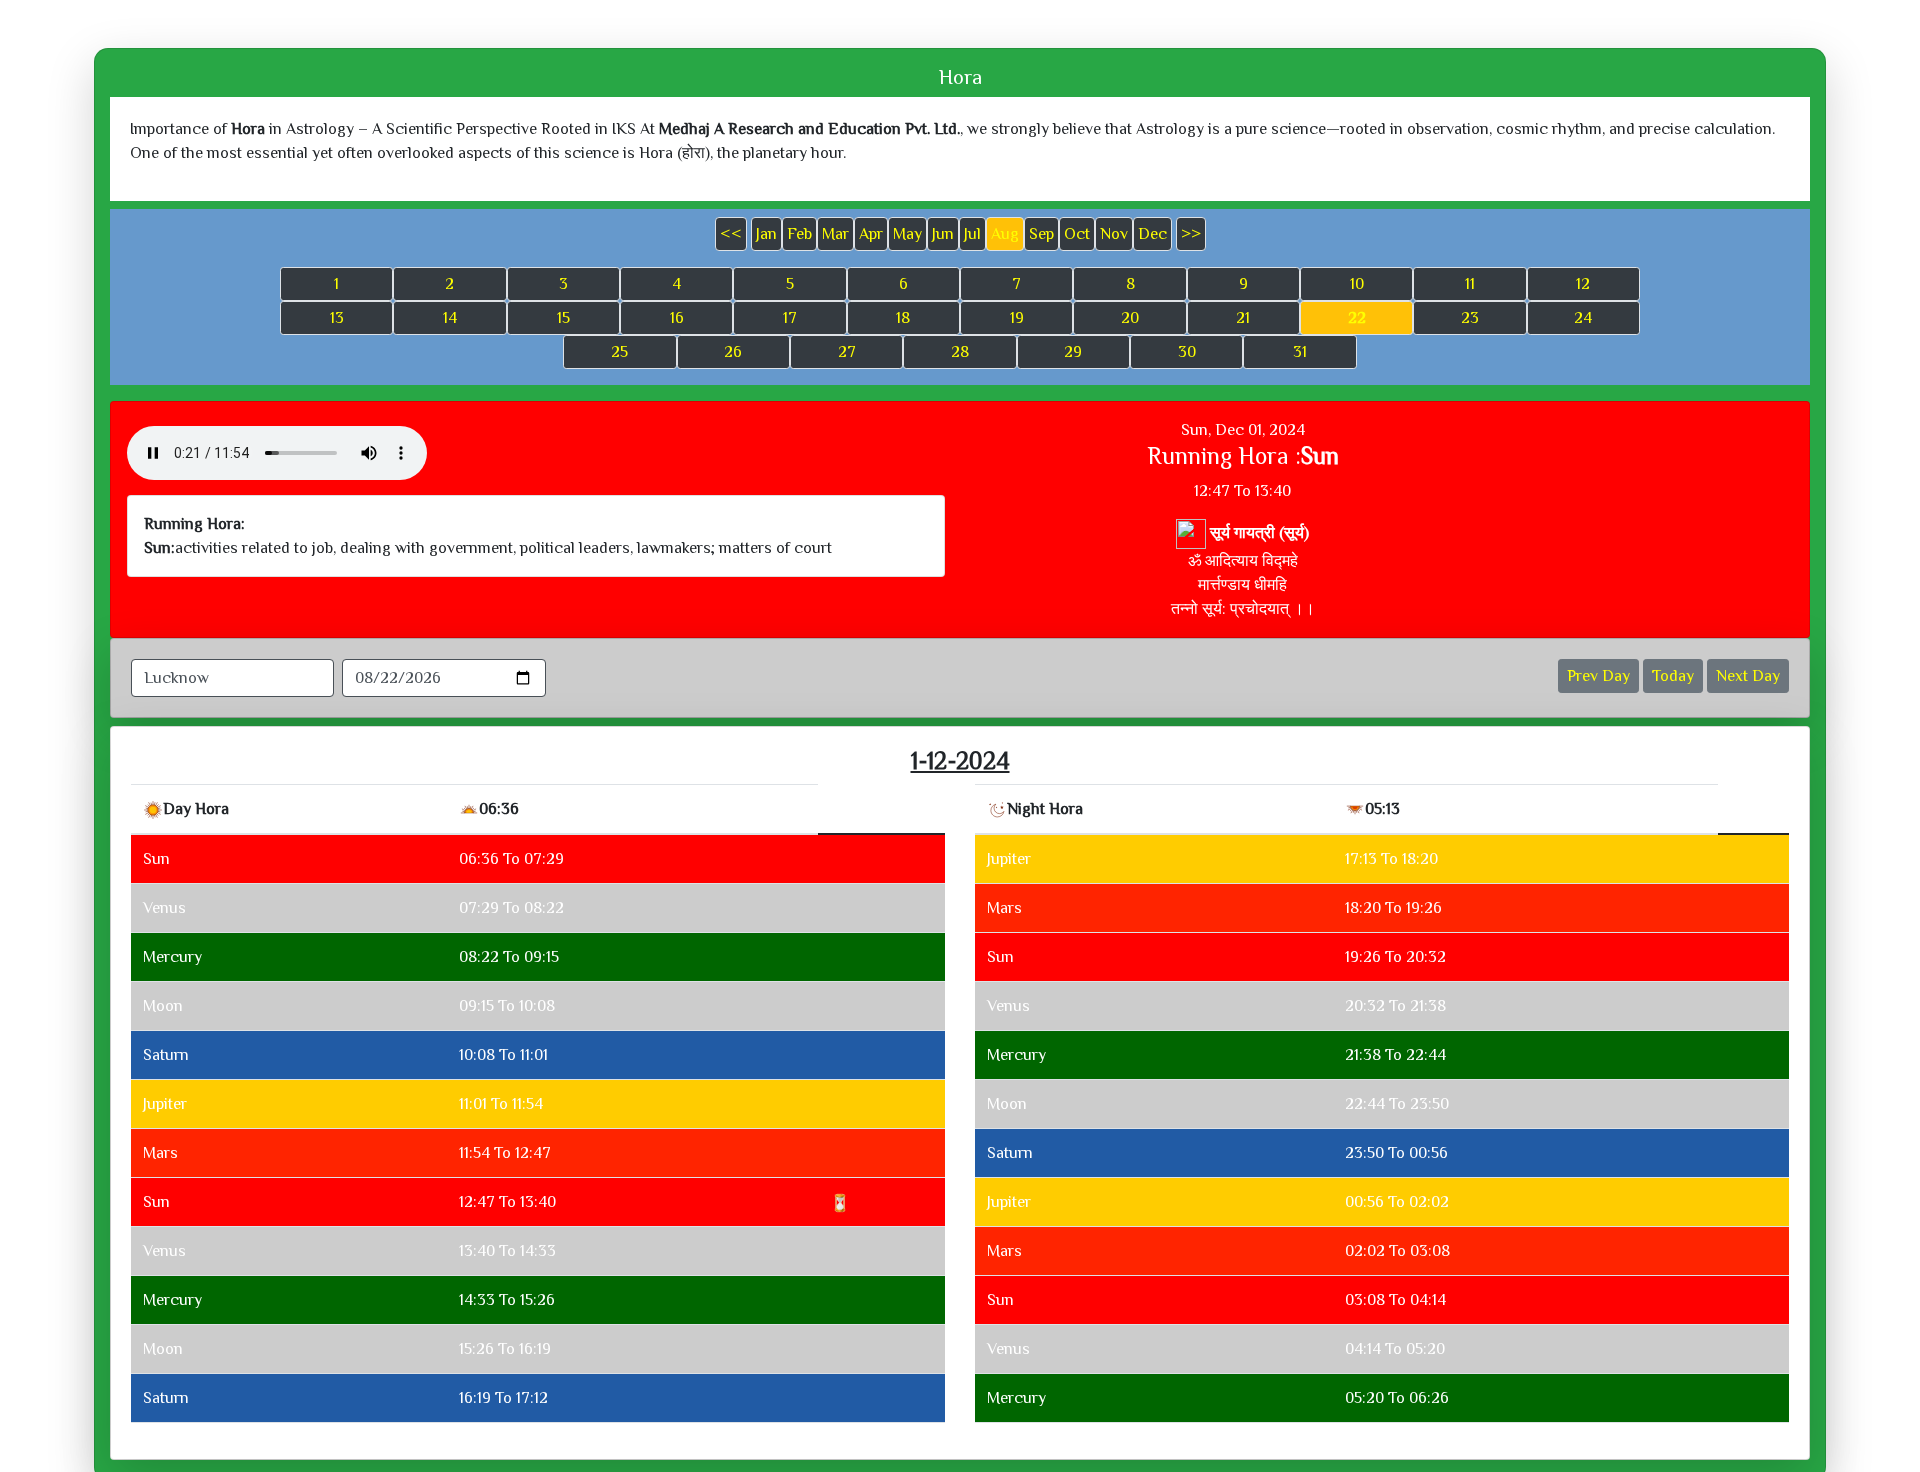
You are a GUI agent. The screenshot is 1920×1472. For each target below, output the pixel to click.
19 (1017, 318)
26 (733, 352)
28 (960, 352)
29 (1073, 352)
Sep (1041, 234)
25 (619, 352)
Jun (943, 234)
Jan (766, 234)
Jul (972, 234)
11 (1470, 284)
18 (903, 318)
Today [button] (1673, 676)
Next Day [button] (1748, 676)
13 (337, 318)
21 (1243, 318)
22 (1357, 318)
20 (1130, 318)
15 (563, 318)
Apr (871, 234)
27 (847, 352)
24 (1583, 318)
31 (1300, 352)
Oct (1077, 234)
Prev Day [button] (1598, 676)
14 (450, 318)
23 (1470, 318)
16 (677, 318)
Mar (835, 234)
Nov (1114, 234)
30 (1187, 352)
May (907, 234)
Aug (1005, 234)
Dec (1152, 234)
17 (790, 318)
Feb (799, 234)
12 (1583, 284)
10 (1357, 284)
